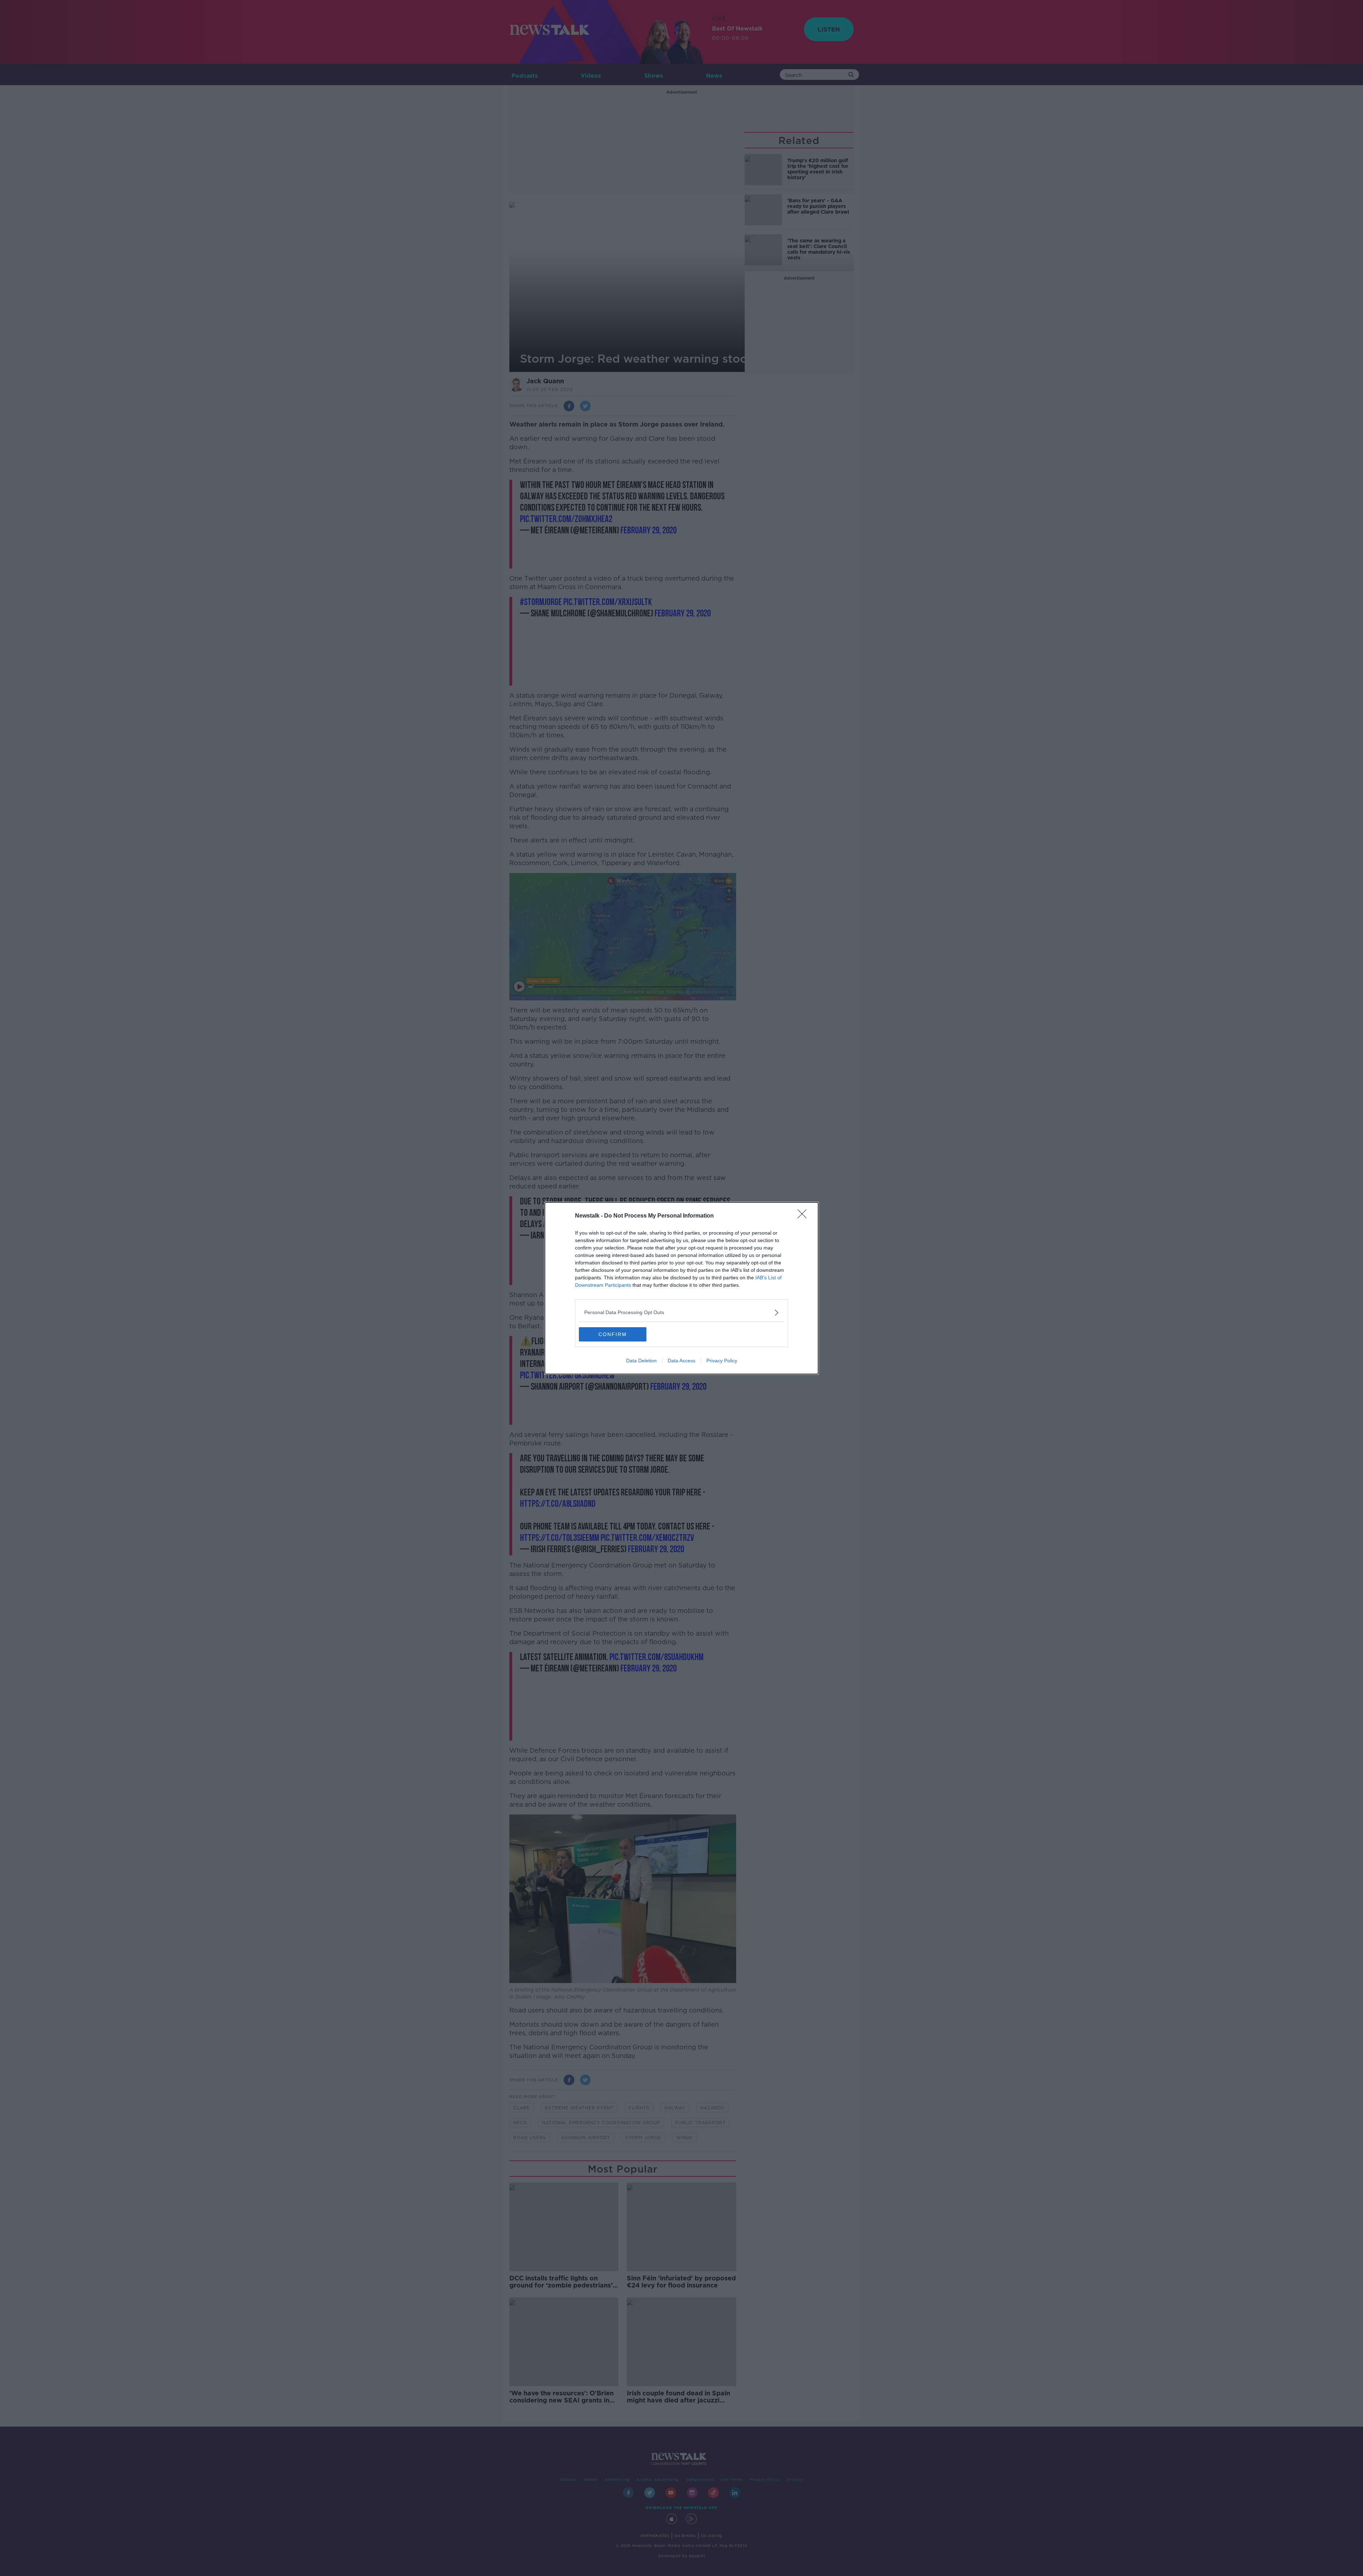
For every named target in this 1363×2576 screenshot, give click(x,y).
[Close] (804, 1216)
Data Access (681, 1361)
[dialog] (681, 1288)
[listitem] (681, 1312)
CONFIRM (613, 1334)
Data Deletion (641, 1361)
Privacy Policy (722, 1361)
